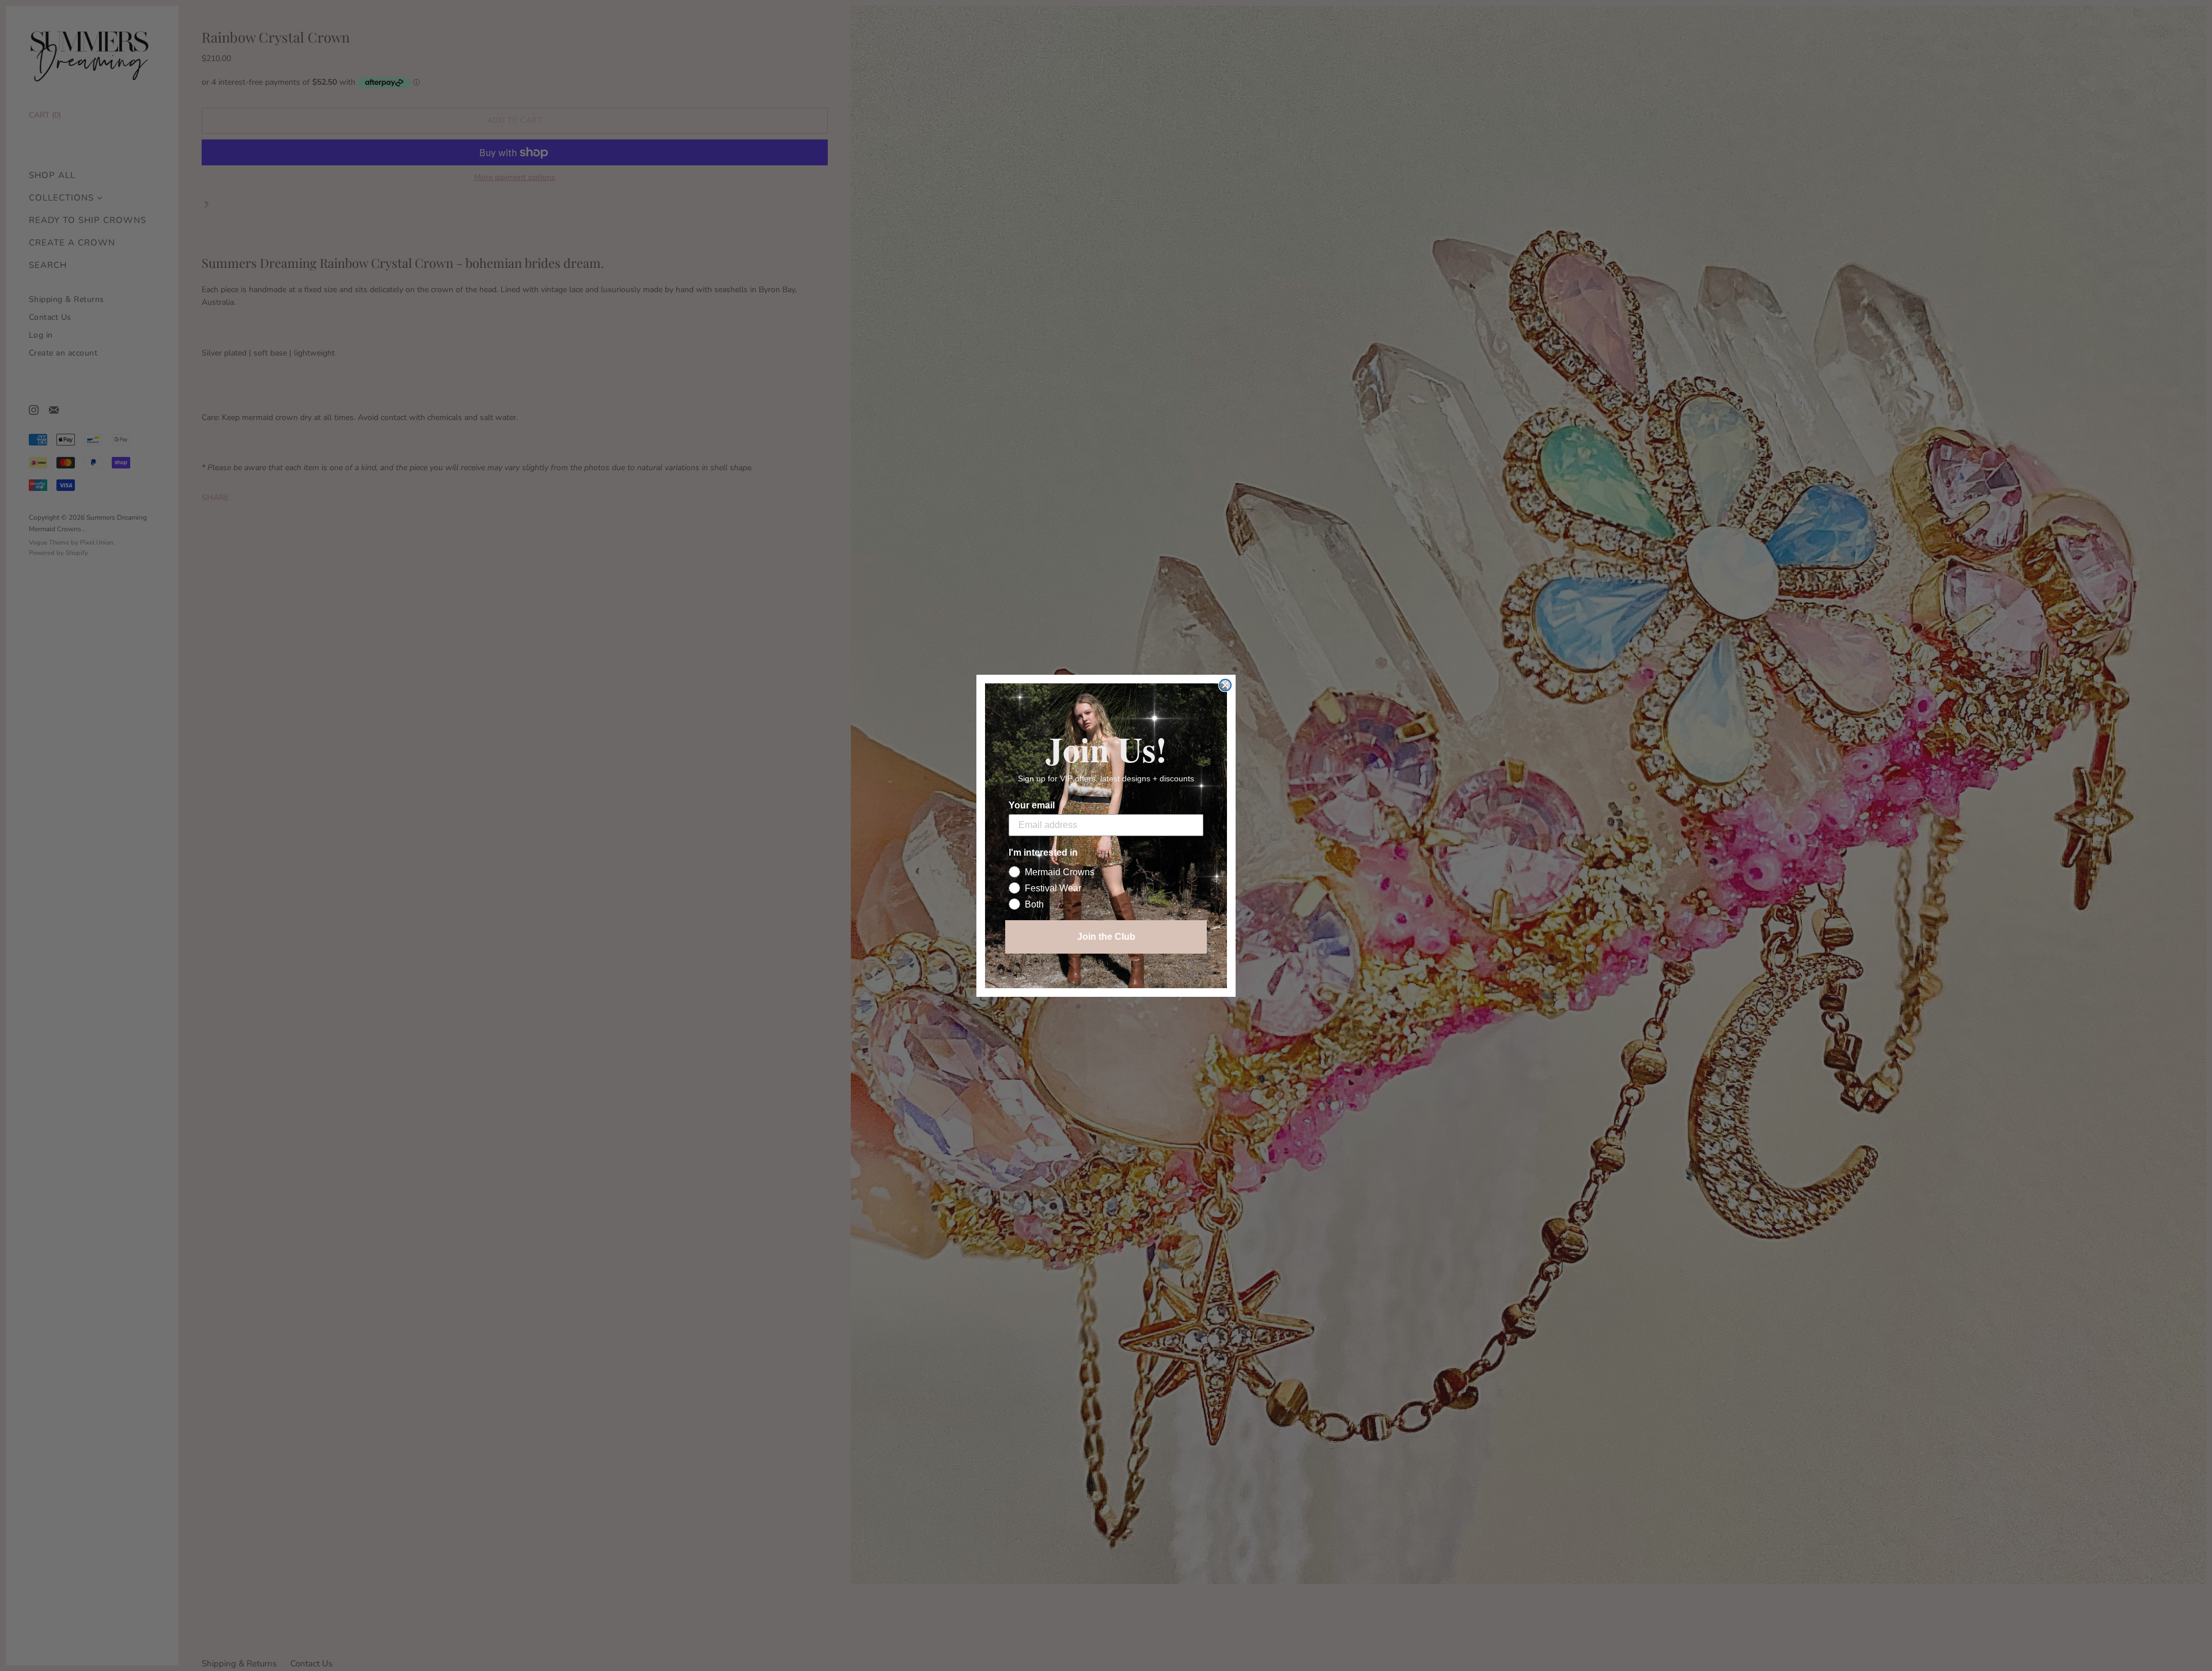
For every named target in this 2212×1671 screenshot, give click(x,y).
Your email (1032, 805)
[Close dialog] (1225, 685)
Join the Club (1106, 937)
